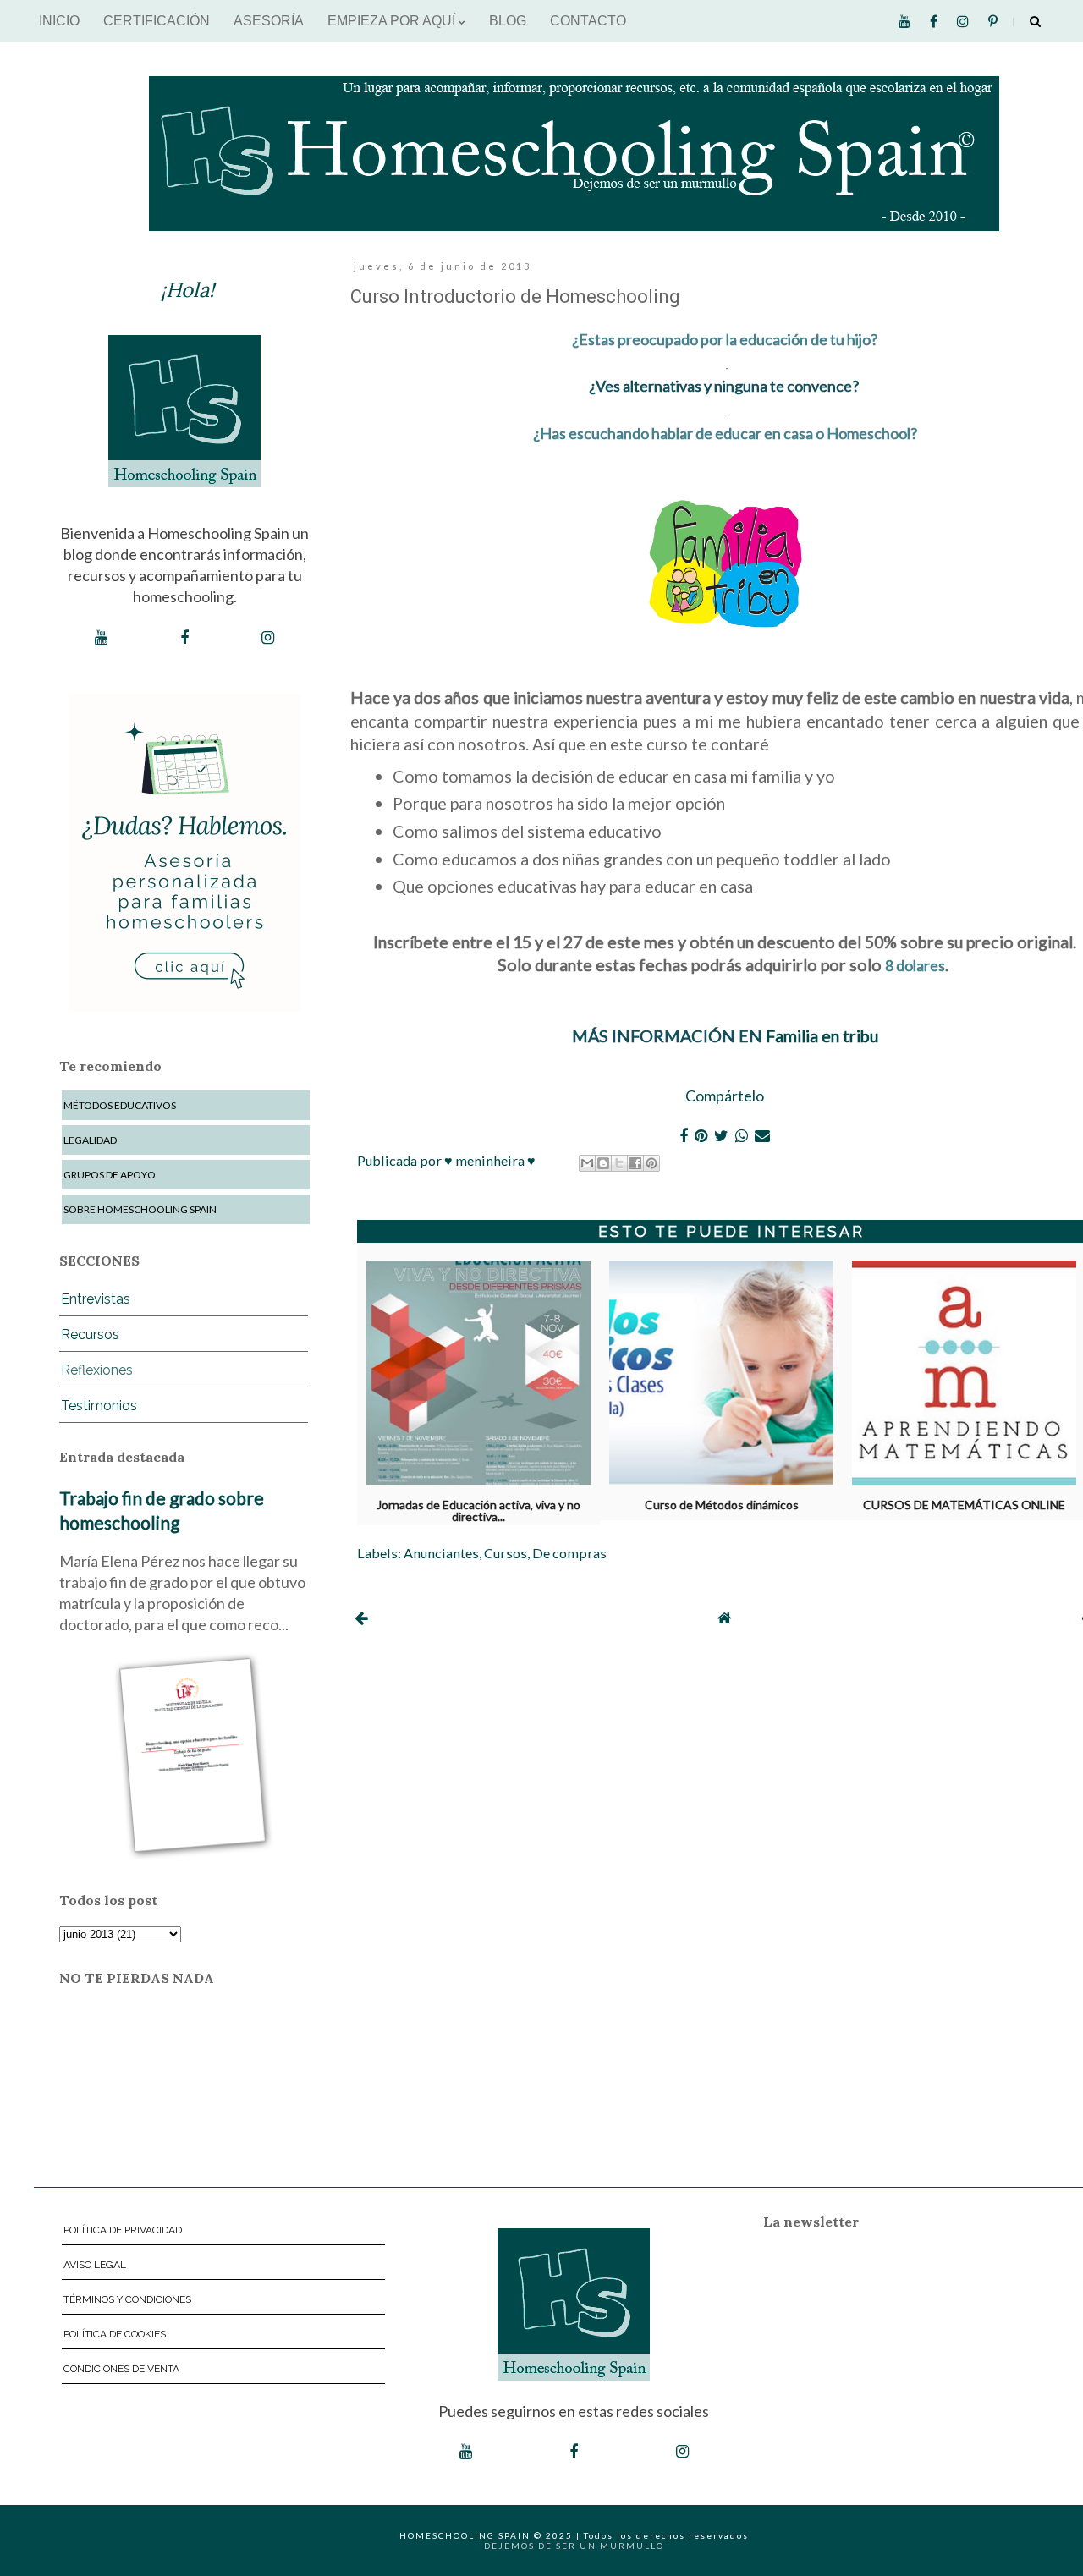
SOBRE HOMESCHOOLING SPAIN (140, 1209)
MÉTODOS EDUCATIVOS (120, 1105)
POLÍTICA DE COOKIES (115, 2334)
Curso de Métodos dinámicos (722, 1505)
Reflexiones (97, 1370)
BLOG (508, 21)
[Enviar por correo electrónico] (587, 1163)
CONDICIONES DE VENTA (121, 2369)
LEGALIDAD (90, 1140)
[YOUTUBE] (101, 638)
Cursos (506, 1553)
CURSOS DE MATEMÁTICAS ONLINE (964, 1505)
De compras (569, 1553)
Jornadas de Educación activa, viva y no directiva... (478, 1508)
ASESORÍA (269, 21)
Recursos (90, 1335)
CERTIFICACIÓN (157, 21)
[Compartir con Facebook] (635, 1163)
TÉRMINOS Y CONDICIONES (127, 2299)
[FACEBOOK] (184, 638)
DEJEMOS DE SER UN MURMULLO (574, 2546)
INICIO (59, 21)
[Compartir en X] (619, 1163)
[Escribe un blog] (603, 1163)
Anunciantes (441, 1553)
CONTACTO (588, 21)
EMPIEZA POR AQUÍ (393, 21)
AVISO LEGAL (95, 2265)
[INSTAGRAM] (268, 638)
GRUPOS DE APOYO (110, 1175)
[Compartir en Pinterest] (651, 1163)
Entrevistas (96, 1299)
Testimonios (99, 1406)
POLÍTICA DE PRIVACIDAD (123, 2230)
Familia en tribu (822, 1035)
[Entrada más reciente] (361, 1618)
